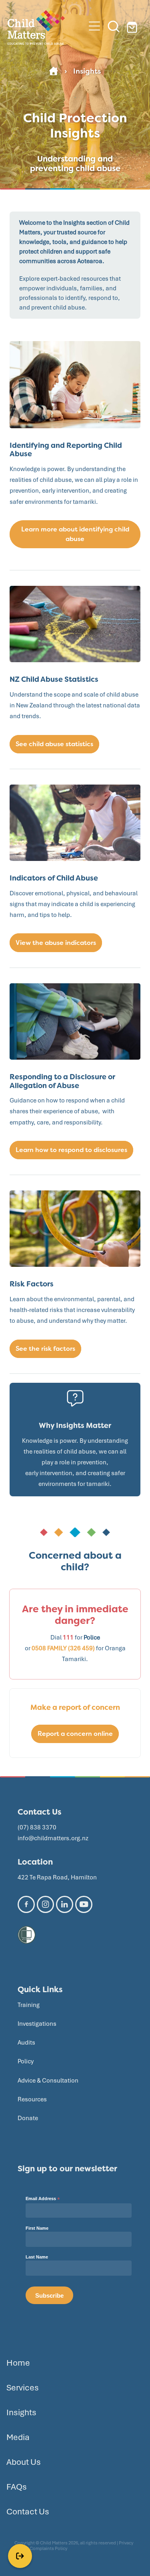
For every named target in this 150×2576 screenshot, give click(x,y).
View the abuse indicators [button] (56, 943)
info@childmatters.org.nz (53, 1838)
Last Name (37, 2257)
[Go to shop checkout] (133, 26)
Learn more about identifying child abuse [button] (75, 534)
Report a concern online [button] (75, 1734)
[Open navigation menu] (94, 26)
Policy (26, 2061)
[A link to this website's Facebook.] (26, 1904)
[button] (114, 26)
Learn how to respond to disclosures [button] (71, 1150)
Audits (26, 2043)
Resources (32, 2099)
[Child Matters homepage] (46, 26)
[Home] (54, 71)
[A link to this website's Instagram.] (45, 1904)
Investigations (37, 2024)
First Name (37, 2228)
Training (29, 2005)
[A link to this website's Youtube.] (84, 1904)
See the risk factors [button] (45, 1349)
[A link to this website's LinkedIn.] (65, 1904)
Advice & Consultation (48, 2081)
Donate (28, 2118)
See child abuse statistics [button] (54, 744)
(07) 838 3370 (37, 1827)
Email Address (43, 2199)
